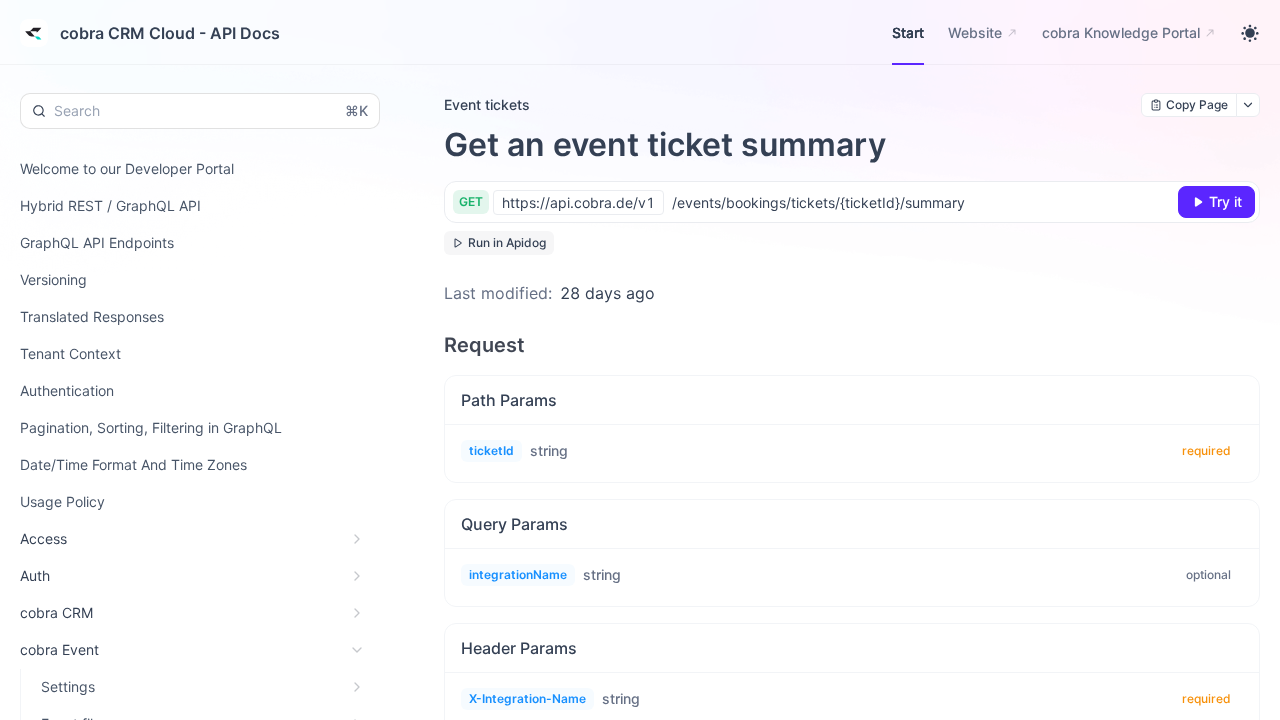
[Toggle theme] (1250, 33)
